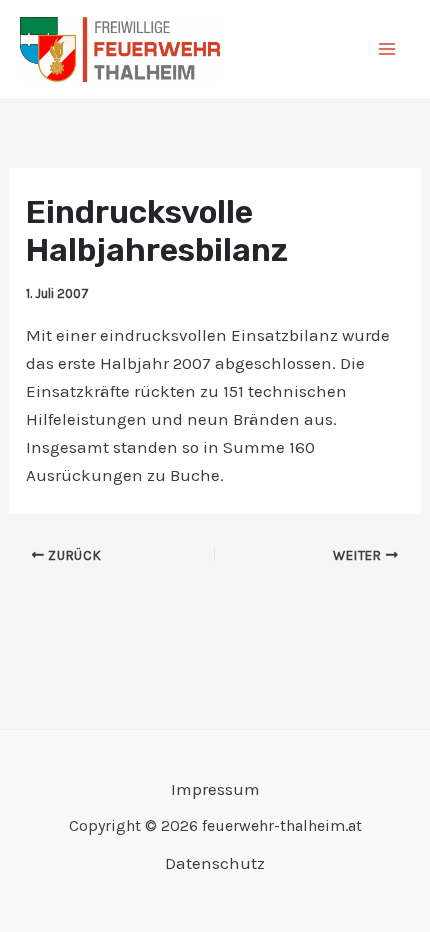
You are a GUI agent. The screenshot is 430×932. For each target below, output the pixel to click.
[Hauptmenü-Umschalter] (388, 50)
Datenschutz (215, 863)
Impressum (215, 789)
